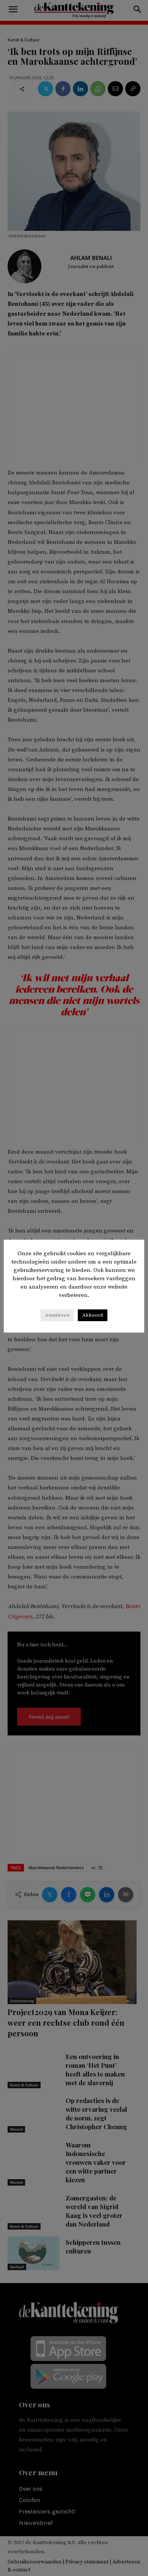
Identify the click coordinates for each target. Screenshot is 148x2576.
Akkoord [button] (93, 1315)
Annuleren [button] (57, 1315)
